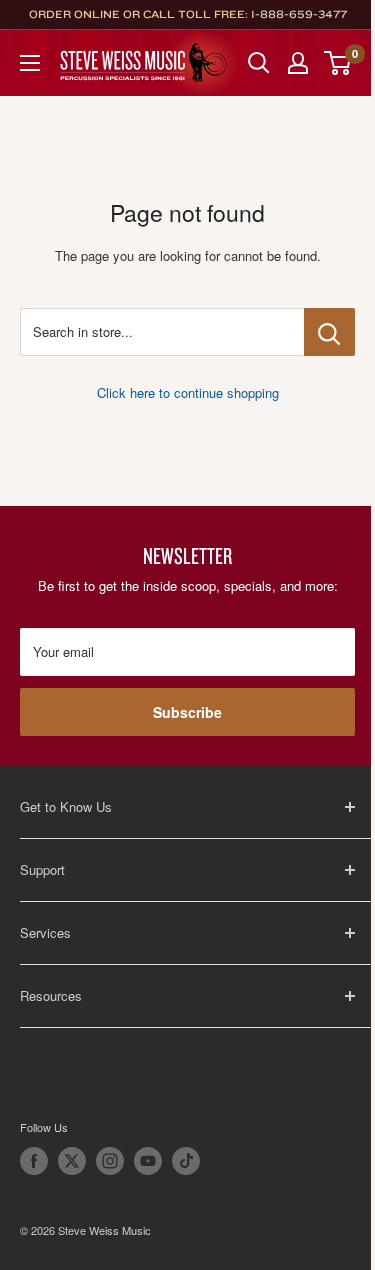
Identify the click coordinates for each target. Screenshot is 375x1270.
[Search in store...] (329, 332)
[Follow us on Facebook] (34, 1161)
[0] (338, 63)
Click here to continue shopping (188, 392)
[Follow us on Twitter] (72, 1161)
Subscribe (187, 712)
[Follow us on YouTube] (148, 1161)
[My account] (298, 63)
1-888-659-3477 (299, 14)
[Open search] (259, 63)
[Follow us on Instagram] (110, 1161)
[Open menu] (30, 63)
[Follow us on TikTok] (186, 1161)
